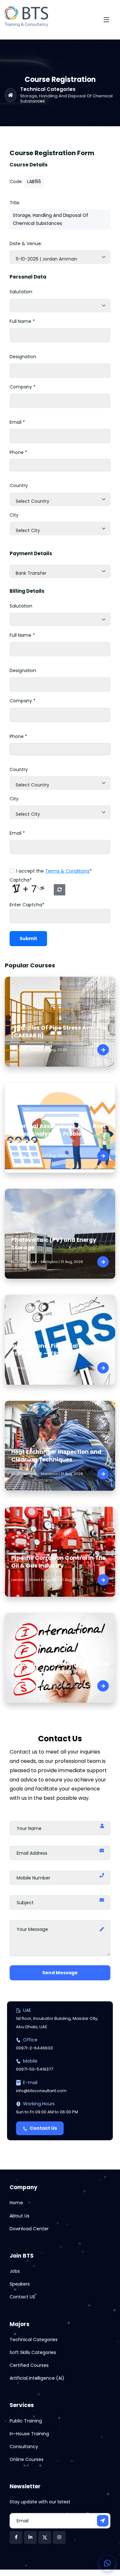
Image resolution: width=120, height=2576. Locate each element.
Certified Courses (29, 2365)
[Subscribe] (103, 2521)
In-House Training (29, 2434)
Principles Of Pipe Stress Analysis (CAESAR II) (59, 1032)
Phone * (18, 452)
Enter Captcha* (27, 905)
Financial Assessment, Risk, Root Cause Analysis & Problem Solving (59, 1134)
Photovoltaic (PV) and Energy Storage (54, 1244)
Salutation (21, 292)
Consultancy (24, 2447)
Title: (15, 203)
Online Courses (27, 2459)
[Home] (11, 95)
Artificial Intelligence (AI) (37, 2378)
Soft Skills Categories (33, 2352)
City (14, 515)
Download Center (29, 2229)
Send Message (60, 1973)
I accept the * (54, 871)
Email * (17, 422)
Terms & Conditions (67, 871)
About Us (20, 2216)
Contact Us (43, 2128)
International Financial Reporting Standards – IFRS (59, 1350)
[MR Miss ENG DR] (60, 306)
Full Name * (22, 321)
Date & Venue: (26, 244)
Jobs (15, 2271)
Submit (28, 938)
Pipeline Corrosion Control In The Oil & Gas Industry (58, 1562)
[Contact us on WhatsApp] (107, 2563)
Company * (23, 387)
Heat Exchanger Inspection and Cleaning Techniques (56, 1456)
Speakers (20, 2284)
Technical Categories (48, 89)
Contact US (22, 2297)
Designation (23, 357)
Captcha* (21, 880)
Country (19, 485)
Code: (16, 182)
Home (16, 2203)
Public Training (26, 2421)
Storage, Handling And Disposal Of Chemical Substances (66, 98)
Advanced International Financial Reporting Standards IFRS (60, 1668)
